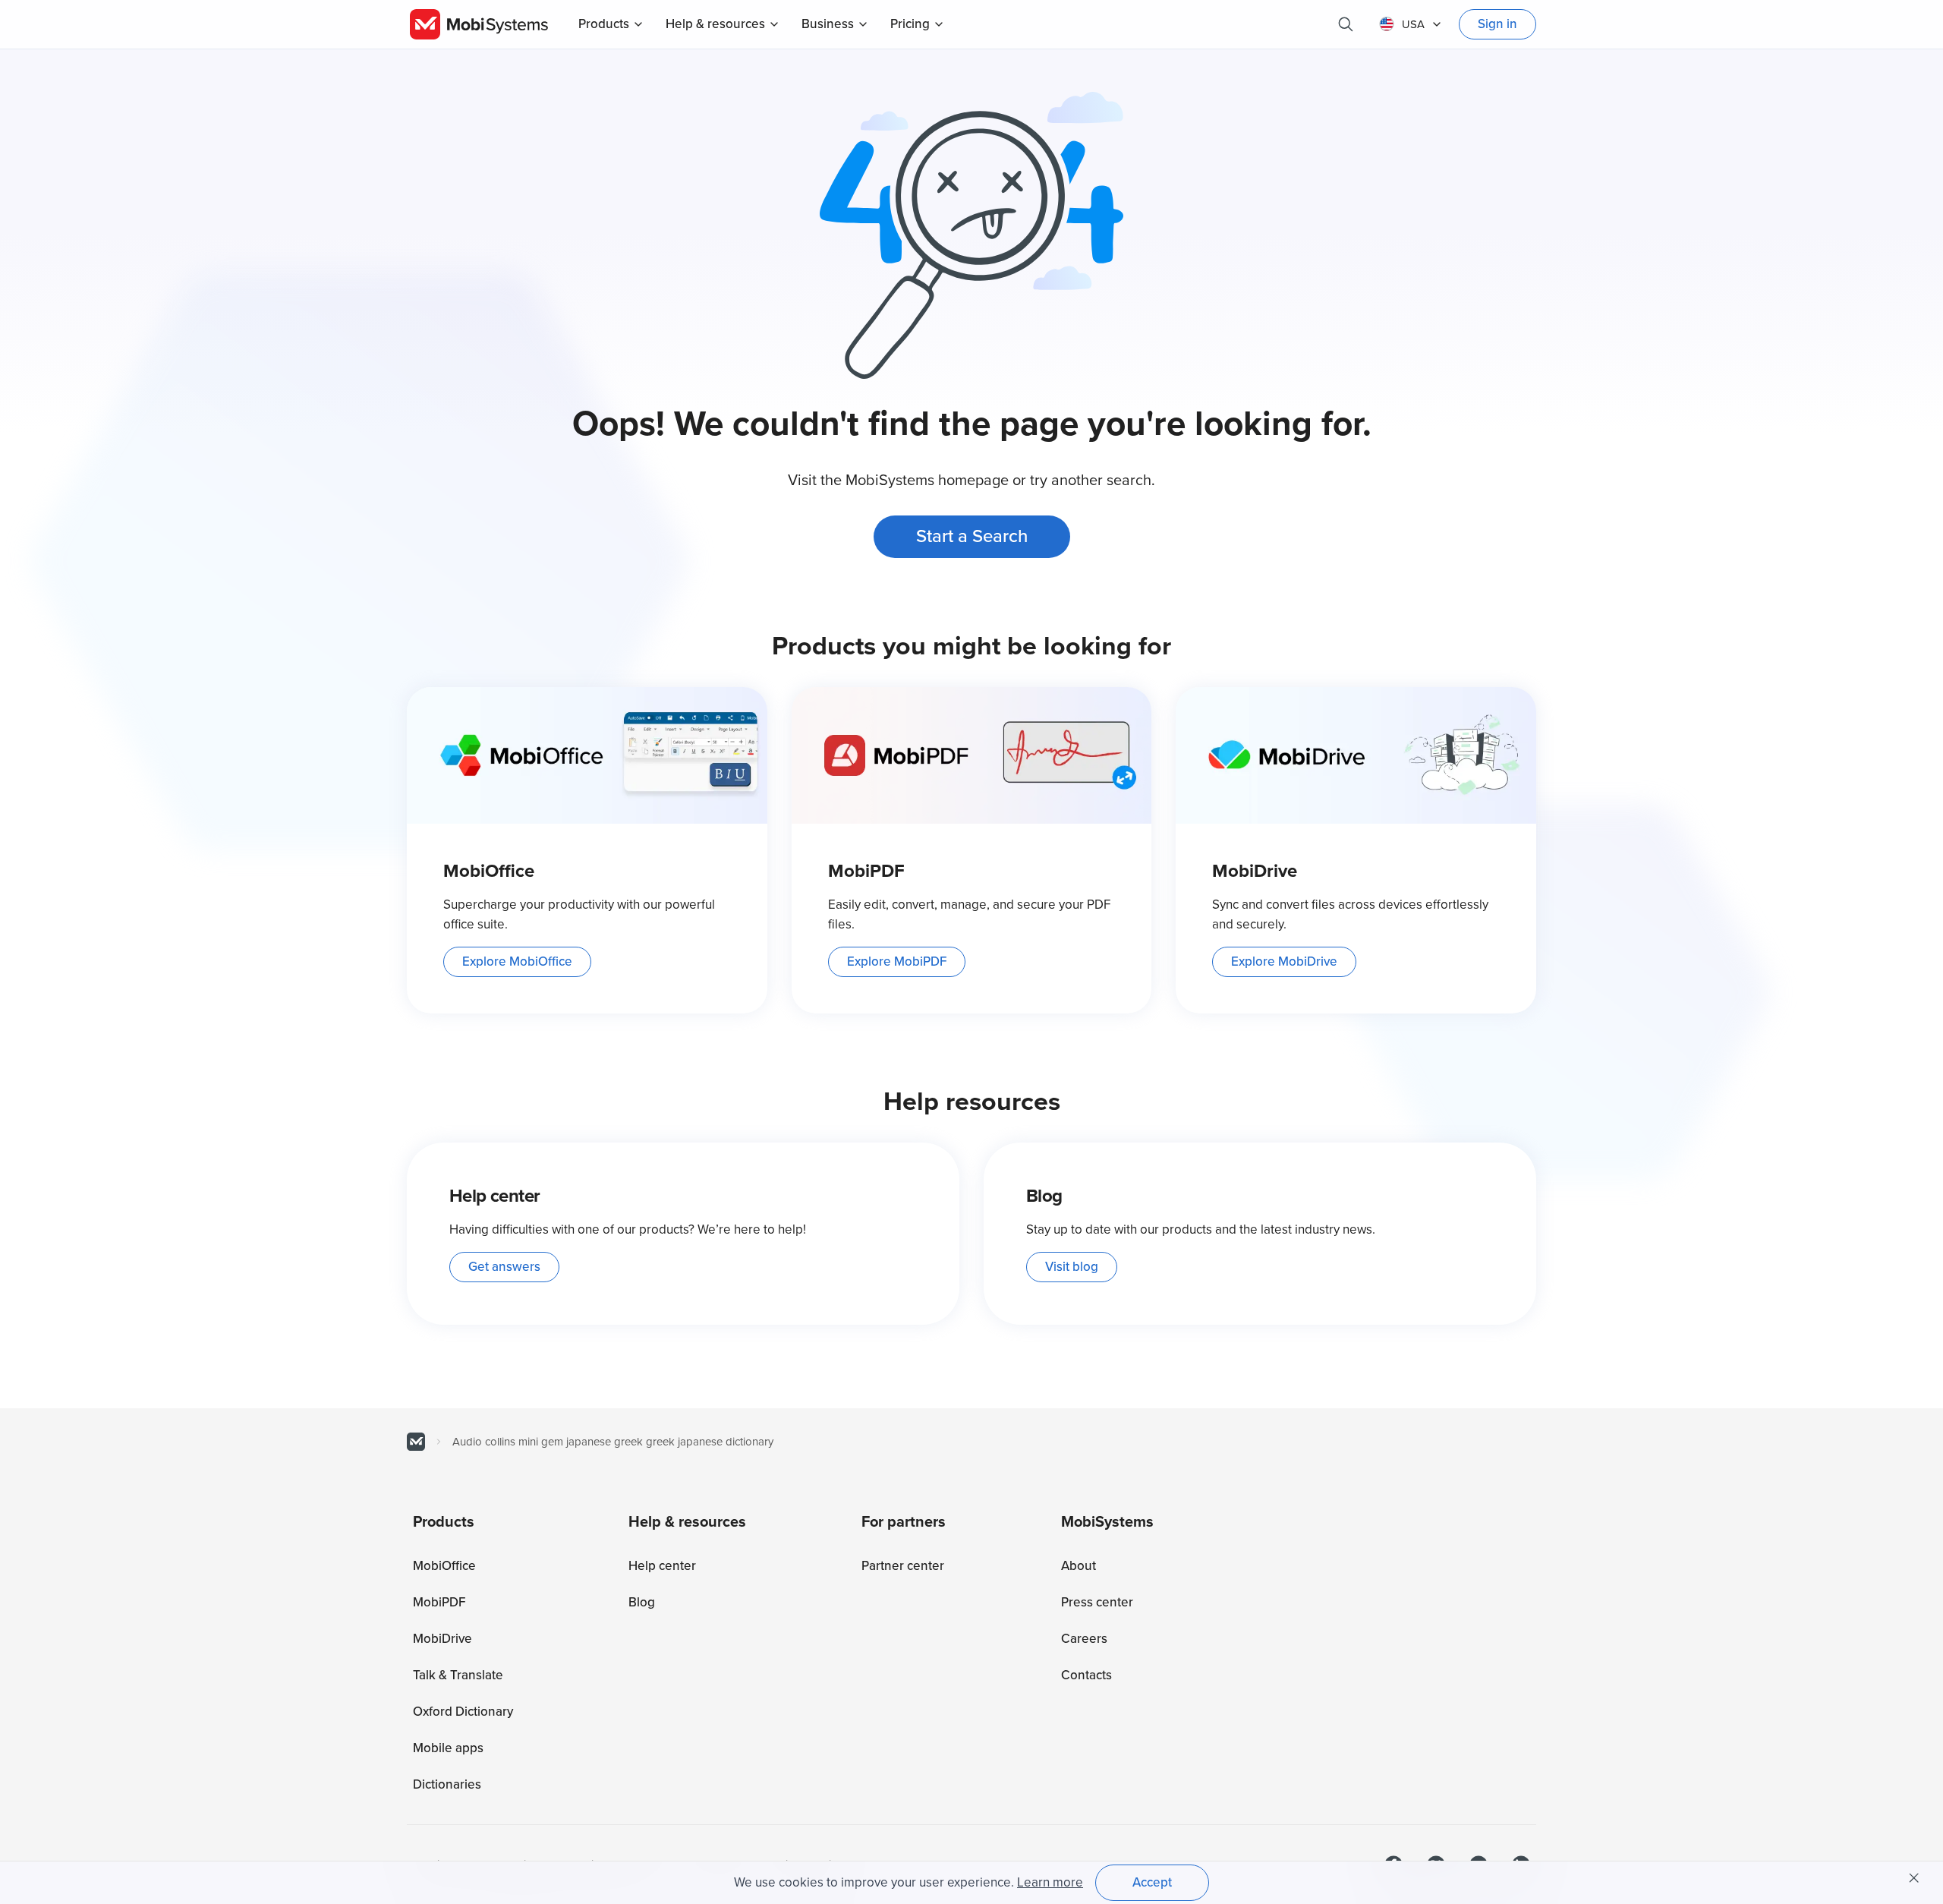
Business (828, 24)
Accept (1152, 1882)
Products (604, 24)
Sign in (1497, 24)
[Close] (1914, 1878)
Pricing (910, 24)
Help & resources (715, 24)
